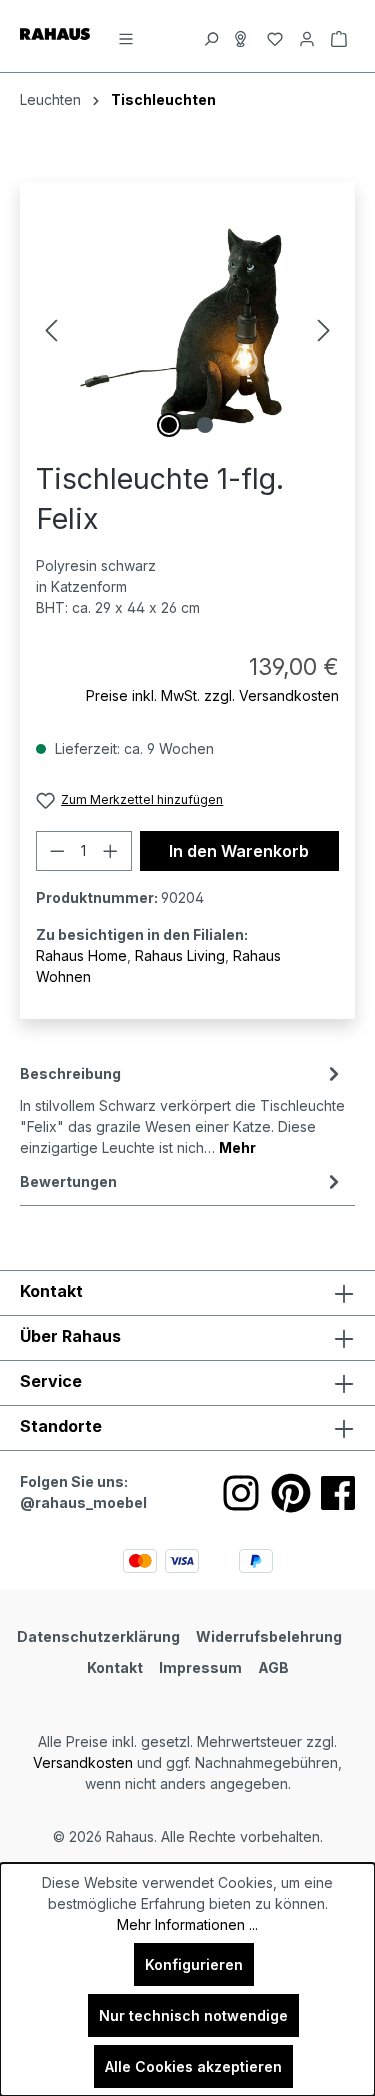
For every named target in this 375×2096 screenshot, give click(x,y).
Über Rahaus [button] (70, 1336)
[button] (187, 1428)
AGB (273, 1667)
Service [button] (51, 1381)
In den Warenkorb (239, 851)
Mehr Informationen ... (187, 1924)
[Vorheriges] (51, 330)
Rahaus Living (180, 955)
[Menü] (126, 36)
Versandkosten (83, 1762)
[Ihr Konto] (307, 36)
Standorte (61, 1426)
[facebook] (338, 1493)
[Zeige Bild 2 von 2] (205, 425)
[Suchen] (211, 36)
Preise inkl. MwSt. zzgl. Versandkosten (212, 695)
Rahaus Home (81, 955)
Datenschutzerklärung (98, 1636)
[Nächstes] (324, 330)
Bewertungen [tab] (68, 1181)
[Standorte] (243, 36)
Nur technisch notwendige (193, 2015)
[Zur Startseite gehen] (55, 32)
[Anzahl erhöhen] (111, 851)
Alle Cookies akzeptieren (193, 2066)
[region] (187, 330)
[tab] (182, 1109)
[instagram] (241, 1493)
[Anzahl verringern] (57, 851)
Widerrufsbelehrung (269, 1636)
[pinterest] (291, 1493)
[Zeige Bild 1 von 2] (169, 425)
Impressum (200, 1667)
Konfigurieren (194, 1964)
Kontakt (115, 1667)
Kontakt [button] (51, 1291)
